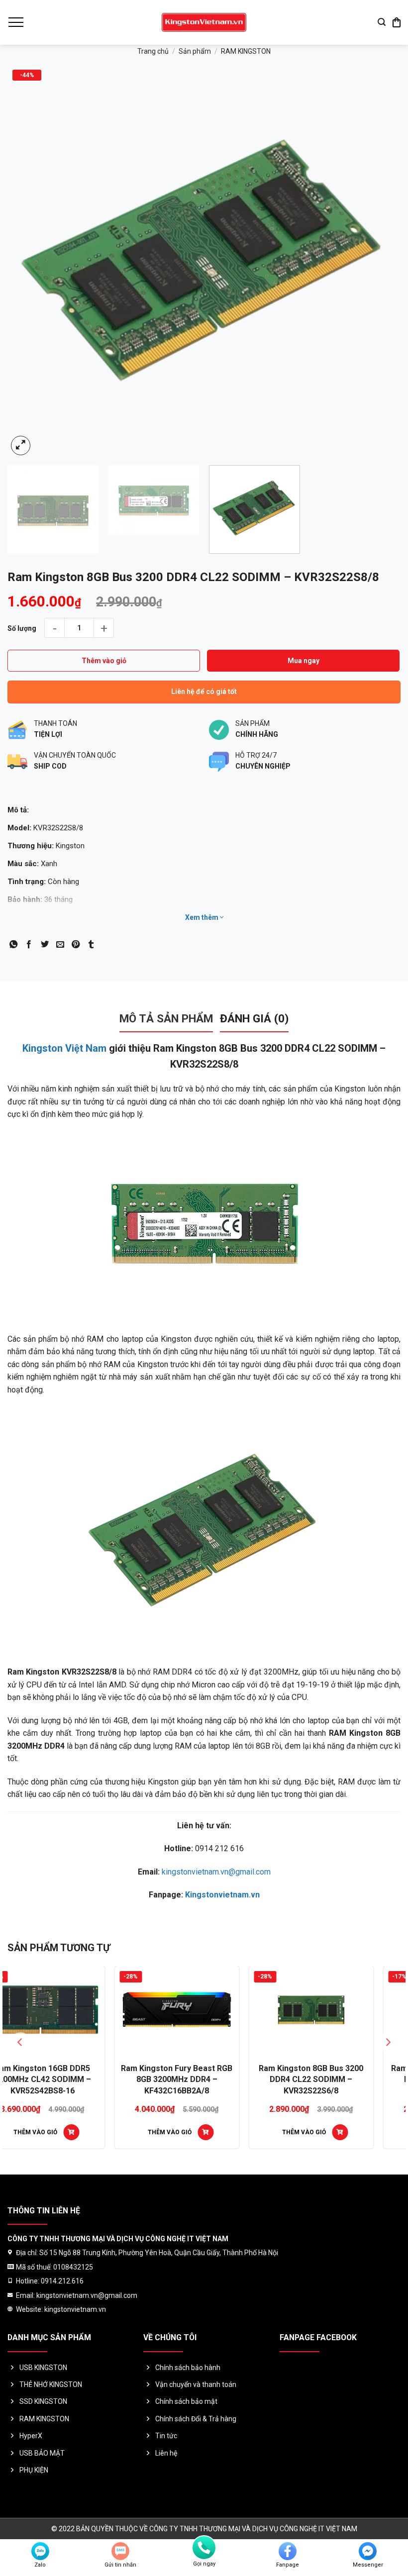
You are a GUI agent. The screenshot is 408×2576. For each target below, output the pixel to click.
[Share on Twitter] (45, 945)
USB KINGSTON (43, 2368)
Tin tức (166, 2436)
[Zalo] (40, 2551)
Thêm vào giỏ (104, 661)
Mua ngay (304, 661)
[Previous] (28, 261)
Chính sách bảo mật (186, 2401)
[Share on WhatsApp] (13, 945)
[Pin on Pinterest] (76, 945)
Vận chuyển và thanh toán (196, 2384)
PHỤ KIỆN (34, 2470)
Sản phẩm (195, 51)
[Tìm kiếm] (382, 22)
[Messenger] (368, 2551)
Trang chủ (153, 51)
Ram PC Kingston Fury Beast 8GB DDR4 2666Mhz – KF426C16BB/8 (204, 2080)
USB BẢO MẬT (42, 2453)
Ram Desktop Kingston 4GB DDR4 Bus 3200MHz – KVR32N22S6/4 (338, 2080)
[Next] (380, 261)
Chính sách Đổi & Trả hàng (196, 2419)
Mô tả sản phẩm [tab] (166, 1018)
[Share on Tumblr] (91, 945)
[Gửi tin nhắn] (120, 2551)
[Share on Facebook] (29, 945)
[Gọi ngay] (204, 2548)
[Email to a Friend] (60, 945)
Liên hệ (166, 2453)
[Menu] (15, 22)
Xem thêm (203, 917)
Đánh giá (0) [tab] (254, 1018)
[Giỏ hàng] (397, 22)
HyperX (31, 2436)
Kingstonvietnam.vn (222, 1895)
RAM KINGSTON (246, 51)
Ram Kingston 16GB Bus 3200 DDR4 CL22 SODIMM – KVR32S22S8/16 (70, 2080)
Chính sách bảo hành (188, 2368)
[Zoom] (21, 446)
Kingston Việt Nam (64, 1048)
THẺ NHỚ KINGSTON (51, 2384)
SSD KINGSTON (43, 2401)
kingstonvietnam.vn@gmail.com (216, 1872)
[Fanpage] (288, 2551)
